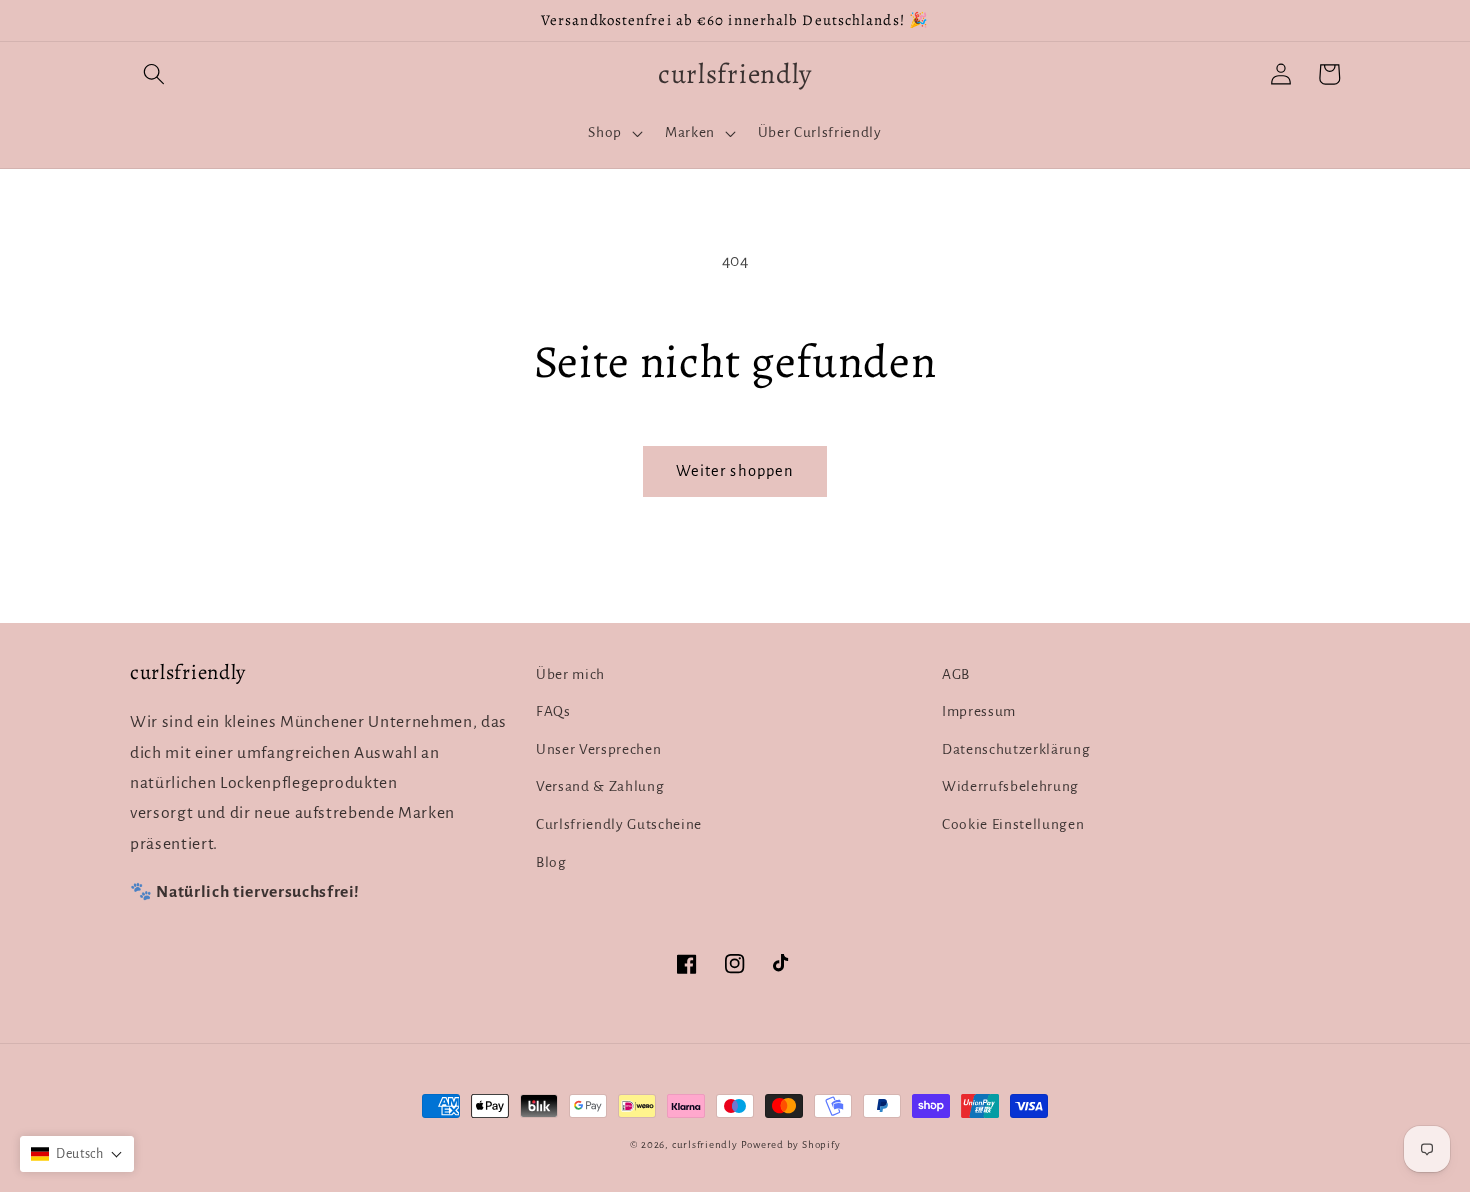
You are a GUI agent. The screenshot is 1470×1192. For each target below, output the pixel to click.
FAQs (553, 711)
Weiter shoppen (735, 471)
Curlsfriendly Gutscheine (619, 824)
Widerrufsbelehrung (1010, 786)
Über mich (570, 674)
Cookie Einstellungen (1013, 824)
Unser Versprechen (598, 749)
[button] (154, 74)
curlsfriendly (705, 1144)
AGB (956, 674)
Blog (551, 862)
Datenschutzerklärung (1016, 749)
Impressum (979, 711)
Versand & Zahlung (600, 786)
